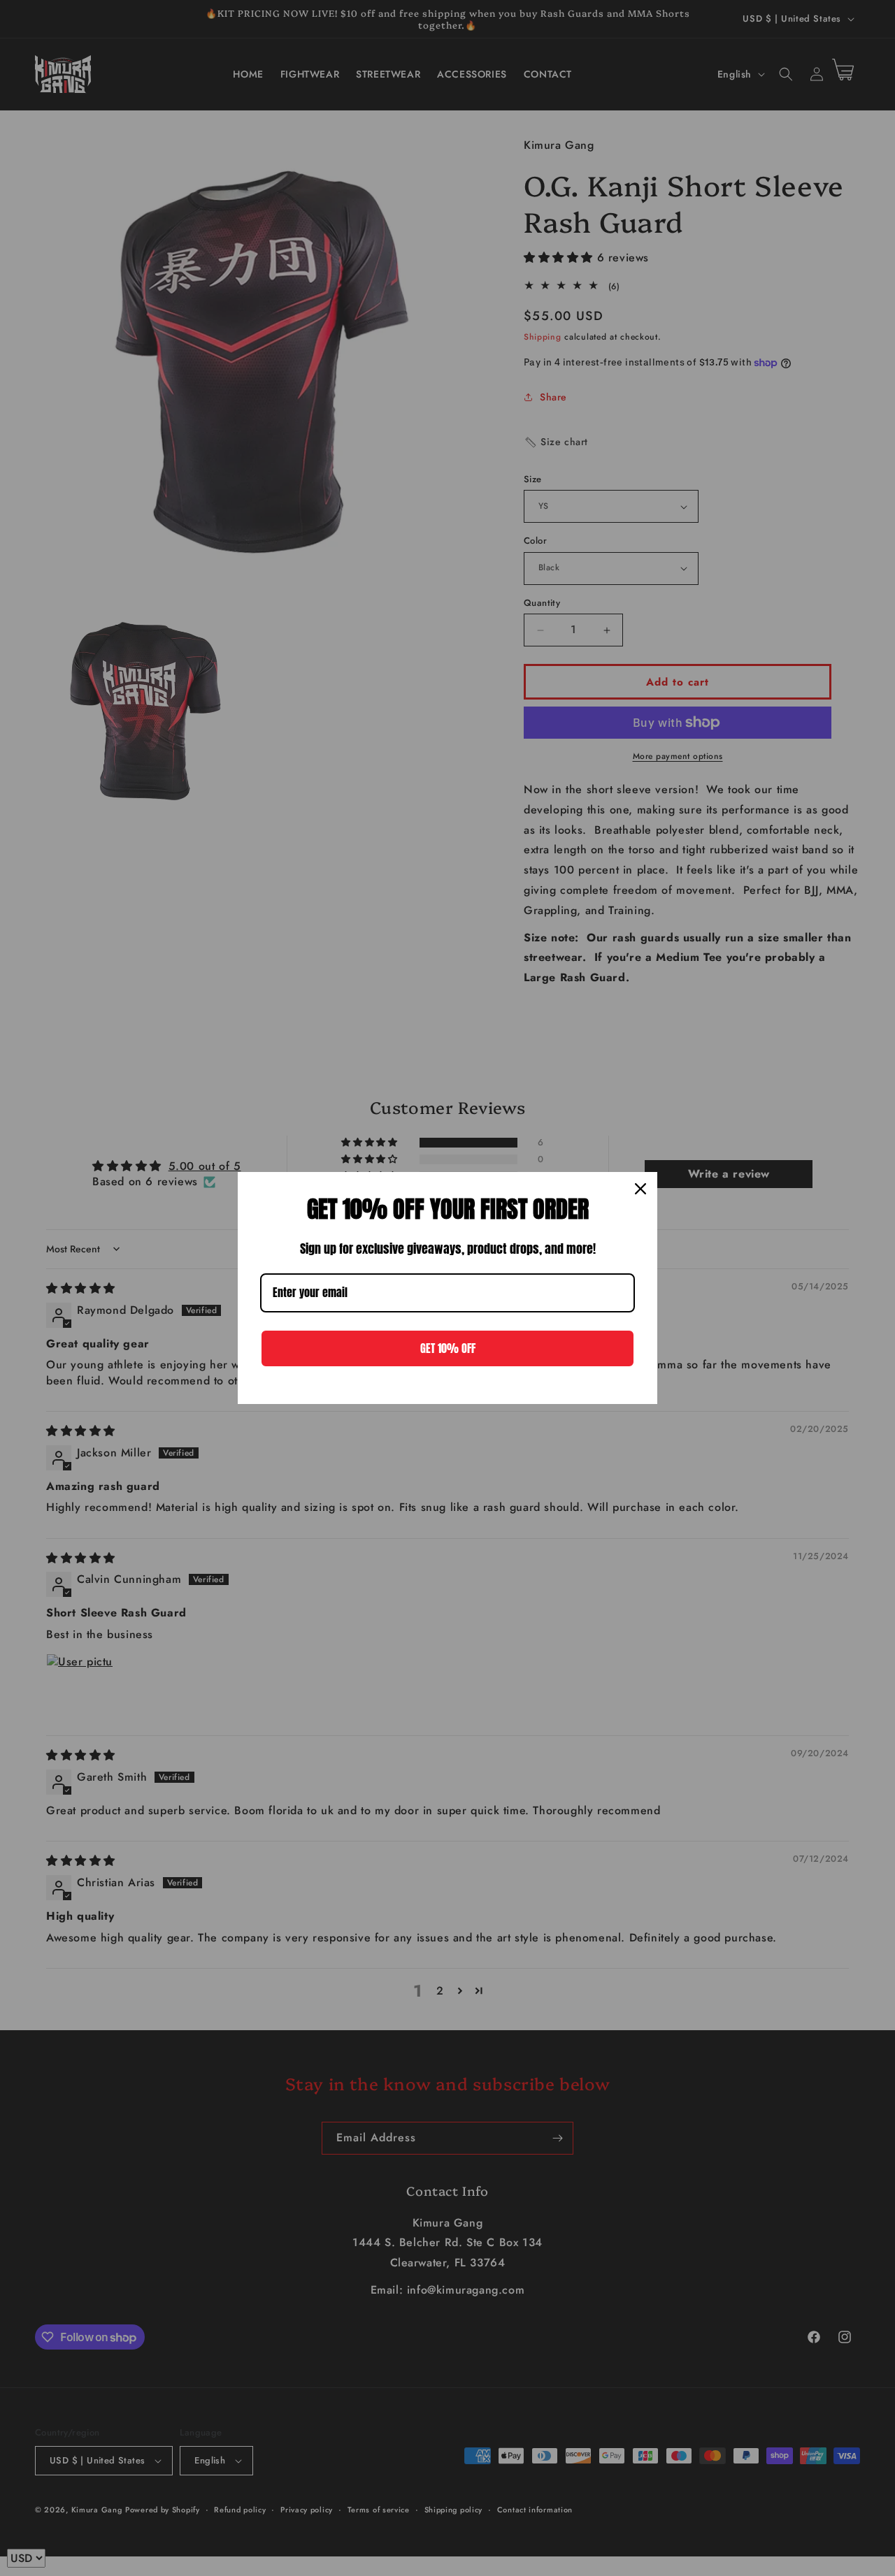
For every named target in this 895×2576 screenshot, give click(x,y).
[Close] (640, 1189)
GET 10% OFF (448, 1348)
